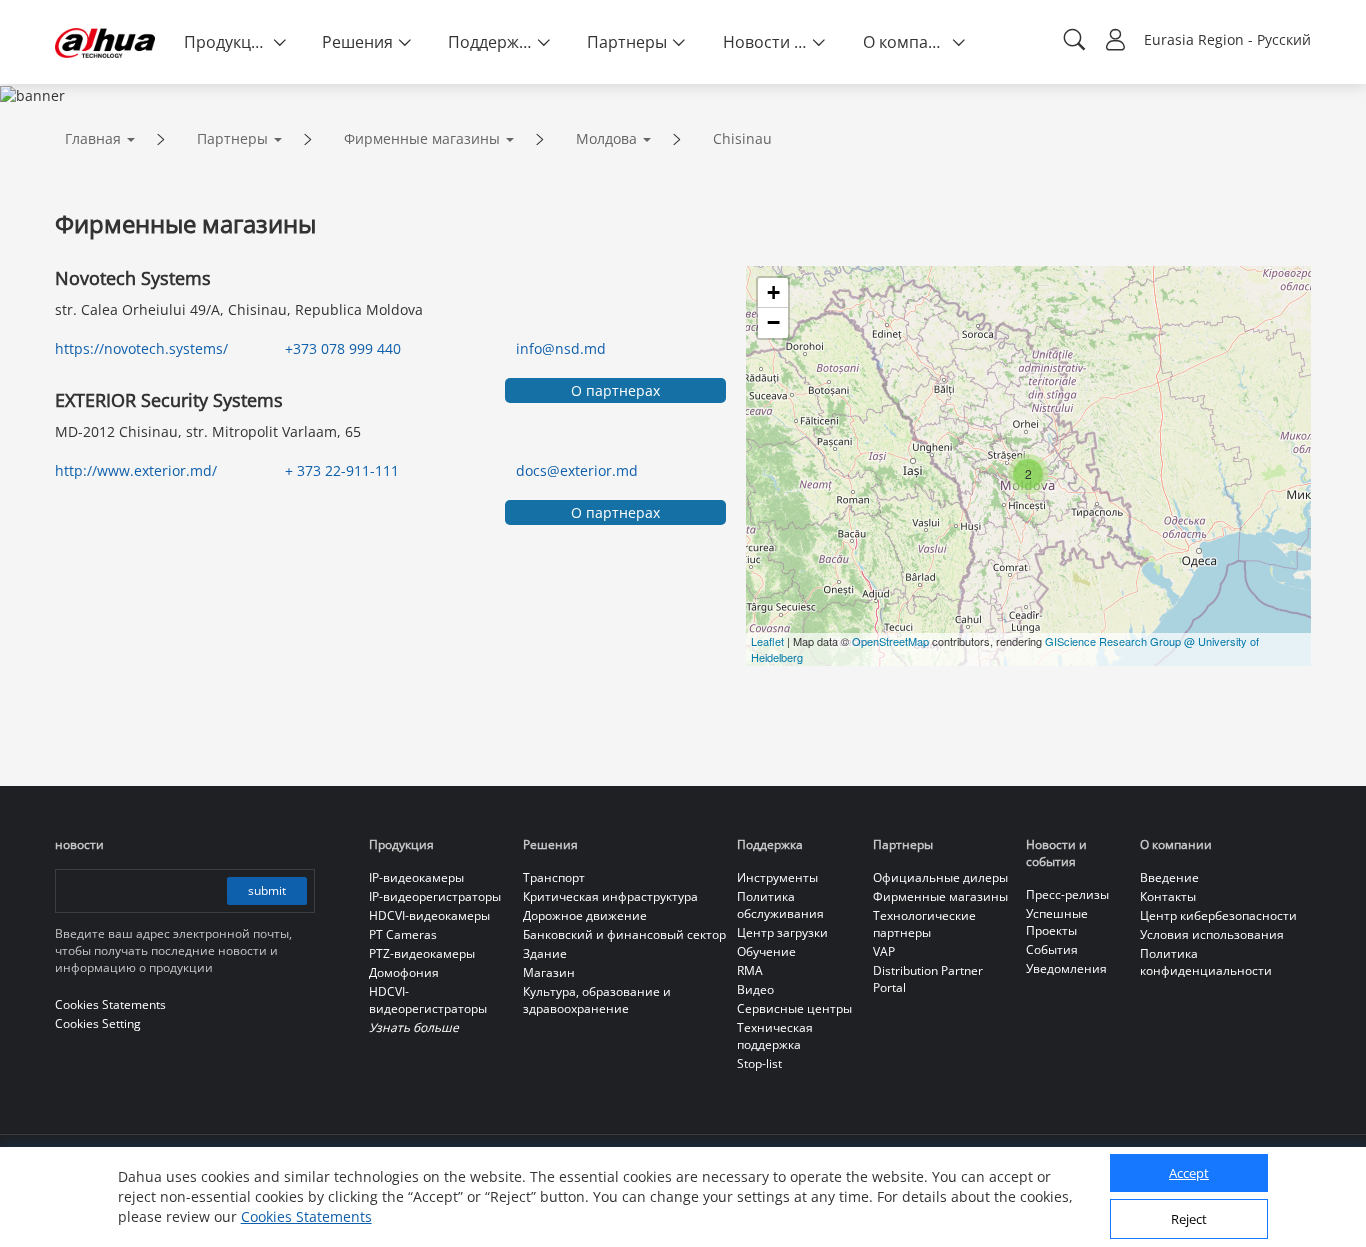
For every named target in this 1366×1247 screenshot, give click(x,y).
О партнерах (615, 390)
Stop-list (759, 1063)
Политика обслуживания (780, 905)
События (1052, 949)
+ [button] (773, 292)
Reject (1189, 1220)
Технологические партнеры (924, 924)
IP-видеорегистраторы (435, 896)
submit (267, 890)
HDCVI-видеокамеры (429, 915)
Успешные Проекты (1057, 922)
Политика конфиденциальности (1206, 962)
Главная (93, 138)
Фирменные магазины (422, 138)
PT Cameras (403, 934)
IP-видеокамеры (416, 877)
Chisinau (742, 138)
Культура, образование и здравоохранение (597, 1000)
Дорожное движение (585, 915)
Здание (545, 953)
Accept (1189, 1174)
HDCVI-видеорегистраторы (428, 1000)
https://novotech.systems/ (141, 348)
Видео (755, 989)
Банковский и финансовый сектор (624, 934)
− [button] (773, 322)
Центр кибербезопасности (1218, 915)
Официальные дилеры (940, 877)
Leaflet (767, 641)
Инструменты (777, 877)
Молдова (606, 138)
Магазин (549, 972)
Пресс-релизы (1067, 894)
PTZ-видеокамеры (422, 953)
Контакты (1168, 896)
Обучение (766, 951)
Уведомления (1066, 968)
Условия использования (1212, 934)
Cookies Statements (306, 1216)
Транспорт (554, 877)
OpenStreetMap (890, 641)
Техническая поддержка (775, 1036)
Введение (1169, 877)
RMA (750, 970)
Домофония (404, 972)
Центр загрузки (782, 932)
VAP (884, 951)
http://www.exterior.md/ (136, 470)
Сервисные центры (794, 1008)
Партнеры (232, 138)
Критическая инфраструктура (610, 896)
